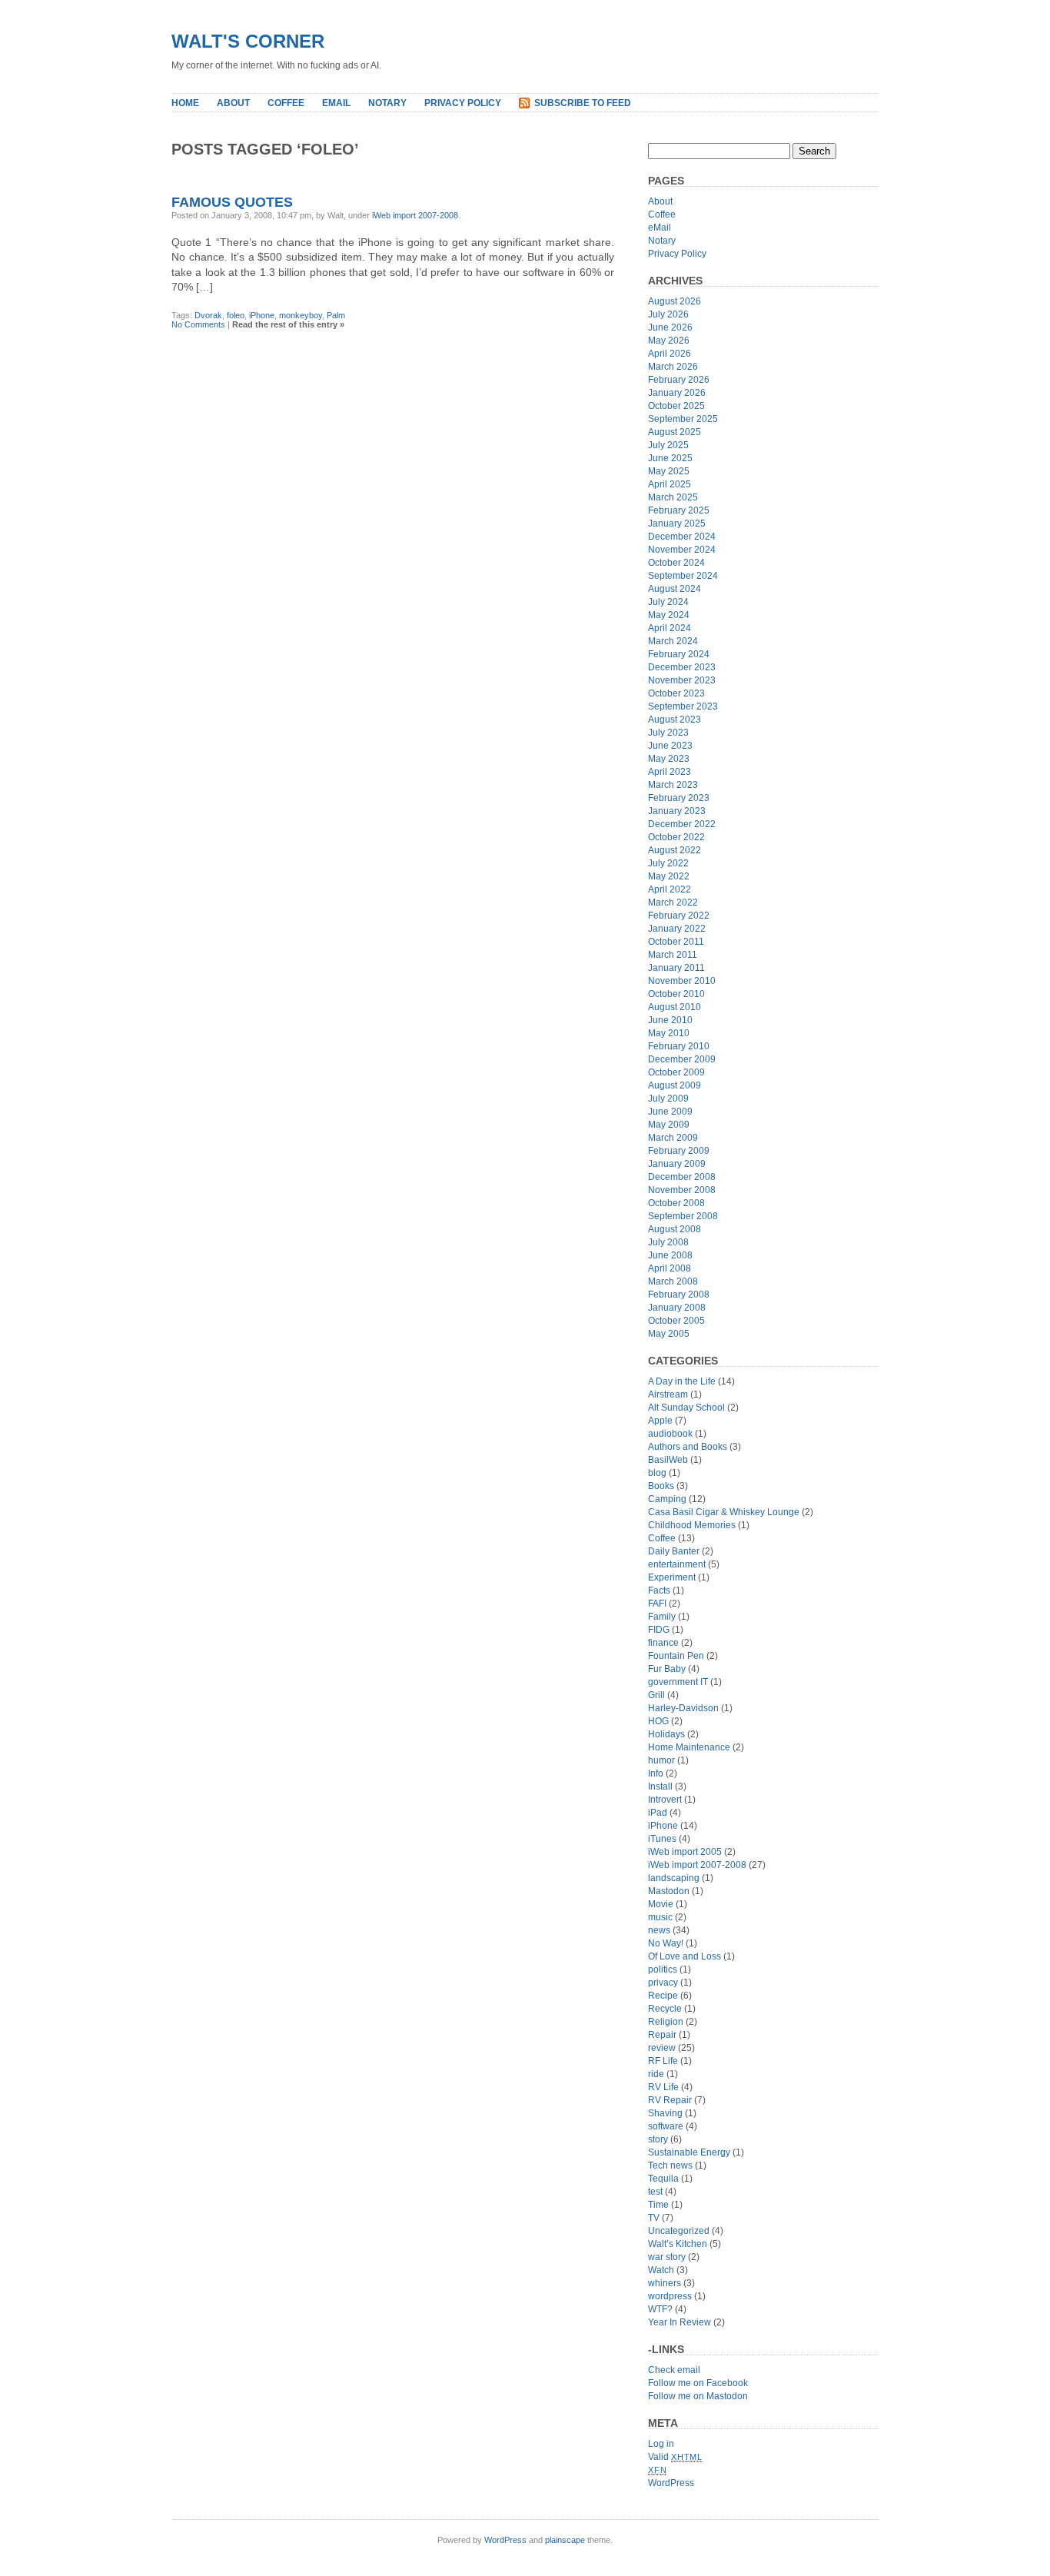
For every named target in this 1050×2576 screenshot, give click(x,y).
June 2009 (670, 1112)
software (666, 2126)
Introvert (665, 1800)
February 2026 (679, 380)
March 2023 (673, 785)
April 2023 (670, 772)
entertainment (677, 1564)
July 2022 (668, 863)
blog (657, 1473)
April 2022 (670, 889)
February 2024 (679, 654)
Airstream (668, 1394)
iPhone (262, 315)
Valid (675, 2457)
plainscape (565, 2540)
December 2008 (682, 1177)
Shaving (665, 2113)
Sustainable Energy (689, 2152)
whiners (665, 2283)
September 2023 (683, 706)
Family (662, 1617)
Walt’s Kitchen (678, 2244)
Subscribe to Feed (583, 103)
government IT (678, 1682)
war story (667, 2257)
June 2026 (670, 327)
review (662, 2048)
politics (663, 1969)
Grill (656, 1695)
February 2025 (679, 510)
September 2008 (683, 1216)
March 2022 (673, 902)
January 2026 (677, 393)
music (660, 1917)
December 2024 (682, 537)
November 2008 (682, 1190)
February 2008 (679, 1295)
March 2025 (673, 497)
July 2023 (668, 733)
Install (660, 1787)
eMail (336, 103)
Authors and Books (688, 1447)
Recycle (665, 2009)
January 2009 (677, 1164)
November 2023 (682, 680)
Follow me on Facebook (698, 2383)
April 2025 (670, 484)
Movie (661, 1904)
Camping (667, 1499)
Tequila (663, 2179)
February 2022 (679, 916)
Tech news (670, 2166)
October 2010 (676, 994)
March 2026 (673, 367)
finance (663, 1643)
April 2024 (670, 628)
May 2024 (669, 615)
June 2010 (670, 1020)
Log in (661, 2444)
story (658, 2139)
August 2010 (675, 1007)
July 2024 (668, 602)
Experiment (672, 1577)
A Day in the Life (682, 1381)
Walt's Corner (248, 41)
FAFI (657, 1604)
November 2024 (682, 550)
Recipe (663, 1996)
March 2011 (673, 955)
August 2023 (675, 720)
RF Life (663, 2061)
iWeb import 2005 (685, 1852)
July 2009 (668, 1099)
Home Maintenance (689, 1747)
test (655, 2192)
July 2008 (668, 1242)
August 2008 (675, 1229)
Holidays (666, 1734)
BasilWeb (668, 1460)
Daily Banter (674, 1551)
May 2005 (669, 1334)
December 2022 (682, 824)
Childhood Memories (692, 1525)
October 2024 (676, 563)
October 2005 (676, 1321)
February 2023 (679, 798)
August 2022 (675, 850)
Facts (659, 1590)
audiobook (670, 1434)
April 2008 (670, 1268)
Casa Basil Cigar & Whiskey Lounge (724, 1512)
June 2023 (670, 746)
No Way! (666, 1943)
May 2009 (669, 1125)
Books (661, 1486)
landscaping (674, 1878)
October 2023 (676, 693)
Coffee (286, 103)
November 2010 (682, 981)
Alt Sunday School (686, 1408)
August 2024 (675, 589)
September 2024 (683, 576)
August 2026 (675, 301)
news (659, 1930)
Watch (661, 2270)
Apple (660, 1421)
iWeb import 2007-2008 (415, 215)
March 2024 (673, 641)
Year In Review (680, 2322)
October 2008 (676, 1203)
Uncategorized (679, 2231)
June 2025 (670, 458)
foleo (236, 315)
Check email (674, 2370)
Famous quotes (232, 202)
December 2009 (682, 1059)
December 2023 (682, 667)
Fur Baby (667, 1669)
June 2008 (670, 1255)
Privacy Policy (463, 103)
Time (658, 2205)
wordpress (670, 2296)
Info (656, 1773)
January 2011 (676, 968)
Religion (666, 2022)
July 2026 (668, 314)
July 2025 (668, 445)
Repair (662, 2035)
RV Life (663, 2087)
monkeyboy (301, 315)
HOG (658, 1721)
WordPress (671, 2483)
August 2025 (675, 432)
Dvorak (208, 315)
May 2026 (669, 341)
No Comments (198, 324)
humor (661, 1760)
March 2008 (673, 1281)
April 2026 (670, 354)
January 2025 (677, 524)
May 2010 (669, 1033)
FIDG (659, 1630)
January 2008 (677, 1308)
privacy (663, 1983)
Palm (336, 315)
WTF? (660, 2309)
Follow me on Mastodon (698, 2396)
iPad (658, 1813)
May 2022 (669, 876)
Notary (387, 103)
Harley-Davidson (683, 1708)
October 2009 (676, 1072)
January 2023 (677, 811)
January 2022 (677, 929)
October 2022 (676, 837)
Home (185, 103)
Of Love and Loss (684, 1956)
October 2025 (676, 406)
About (233, 103)
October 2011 (676, 942)
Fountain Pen (676, 1656)
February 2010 (679, 1046)
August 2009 (675, 1085)
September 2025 (683, 419)
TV (654, 2218)
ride (656, 2074)
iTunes (662, 1839)
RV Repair (670, 2100)
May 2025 (669, 471)
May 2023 (669, 759)
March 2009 (673, 1138)
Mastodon (669, 1891)
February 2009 (679, 1151)
